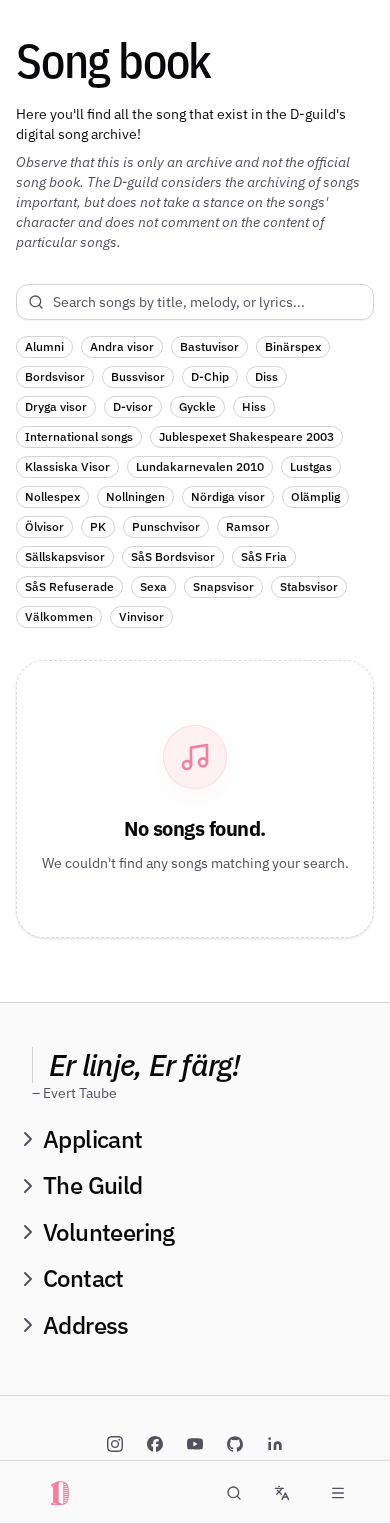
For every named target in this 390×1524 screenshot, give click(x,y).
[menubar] (338, 1493)
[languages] (282, 1493)
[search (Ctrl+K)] (234, 1493)
